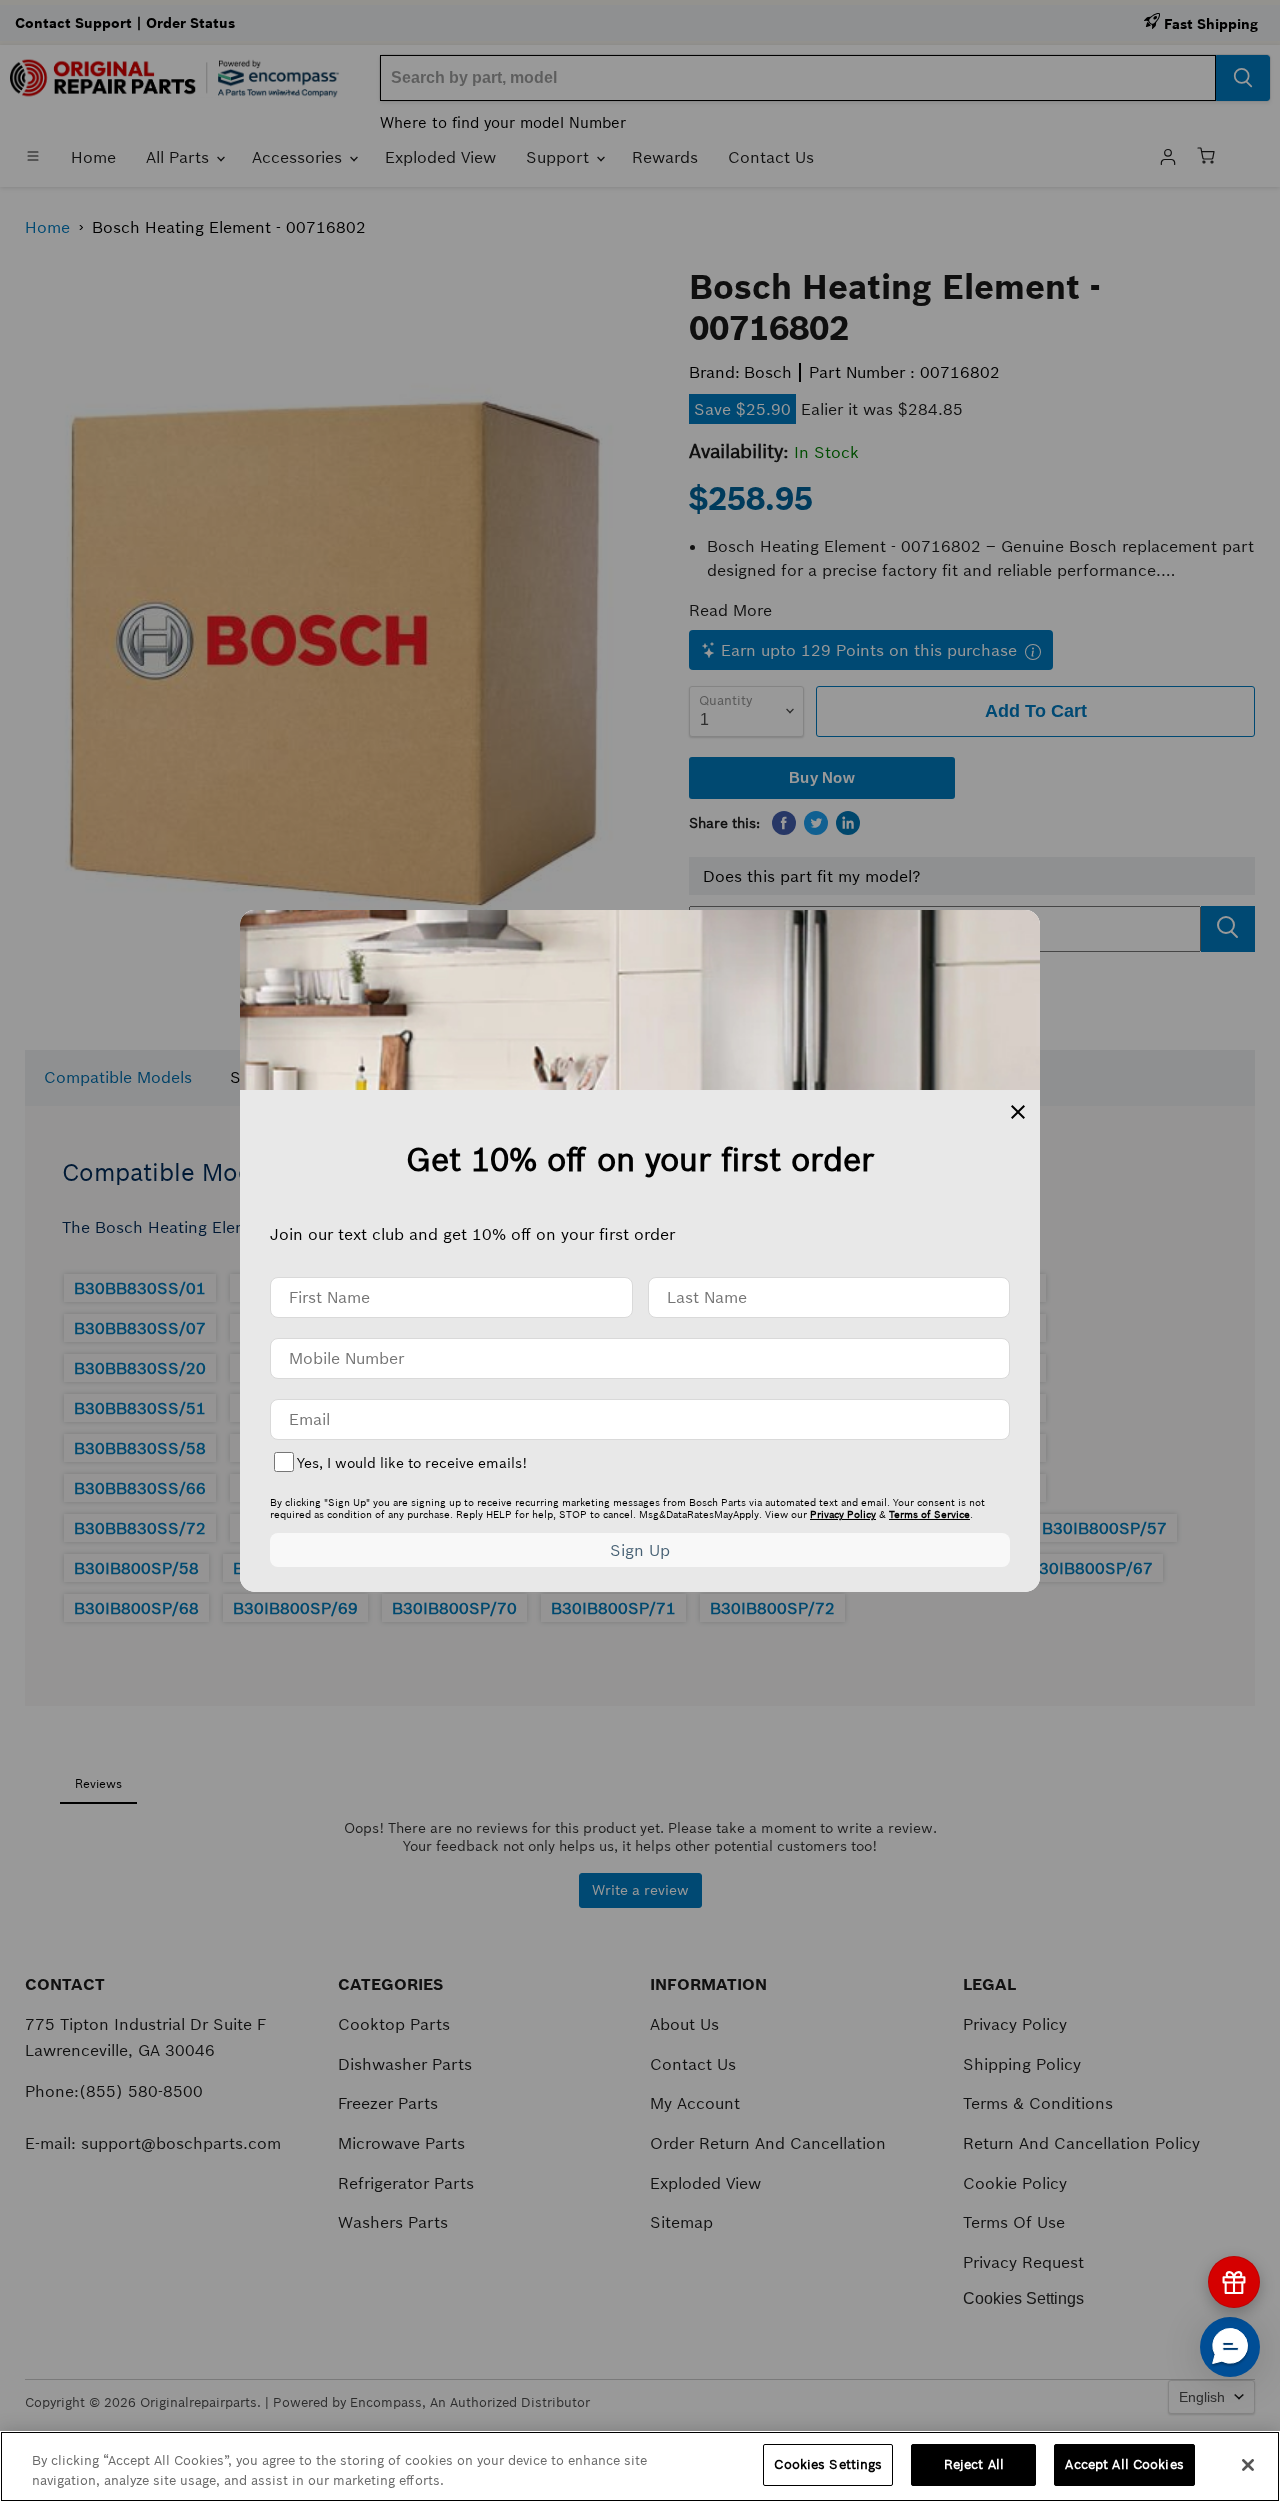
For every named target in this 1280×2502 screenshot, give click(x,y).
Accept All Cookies (1124, 2464)
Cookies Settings (828, 2464)
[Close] (1248, 2465)
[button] (1230, 2347)
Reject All (974, 2464)
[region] (640, 2466)
